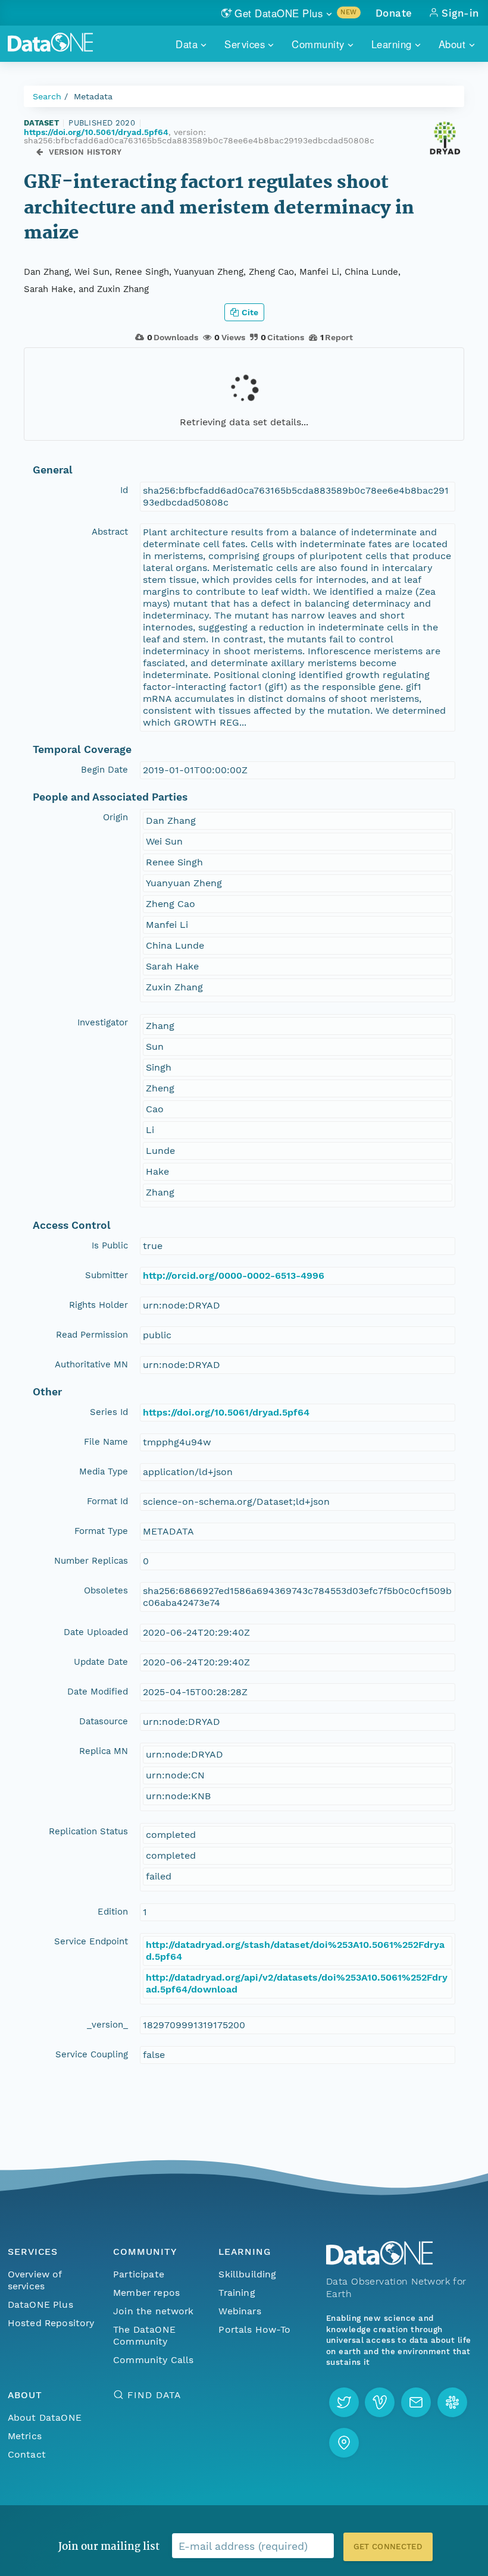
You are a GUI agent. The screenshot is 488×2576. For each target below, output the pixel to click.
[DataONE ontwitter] (344, 2402)
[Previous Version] (40, 152)
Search (47, 96)
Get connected (388, 2547)
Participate (139, 2274)
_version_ (107, 2025)
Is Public (110, 1245)
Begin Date (104, 770)
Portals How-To (254, 2329)
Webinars (240, 2311)
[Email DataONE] (416, 2402)
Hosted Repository (51, 2323)
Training (237, 2293)
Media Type (104, 1471)
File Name (106, 1442)
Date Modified (98, 1692)
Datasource (104, 1721)
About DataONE (45, 2417)
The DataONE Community (144, 2335)
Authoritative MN (91, 1364)
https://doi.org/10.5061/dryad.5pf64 (96, 132)
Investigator (103, 1022)
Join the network (154, 2311)
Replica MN (104, 1751)
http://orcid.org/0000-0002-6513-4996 (234, 1276)
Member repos (146, 2293)
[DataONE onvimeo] (380, 2402)
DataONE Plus (40, 2304)
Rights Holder (98, 1305)
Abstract (110, 532)
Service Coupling (92, 2054)
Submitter (107, 1275)
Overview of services (35, 2280)
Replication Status (88, 1831)
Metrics (25, 2436)
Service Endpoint (91, 1941)
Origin (115, 817)
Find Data (154, 2395)
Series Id (109, 1412)
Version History (85, 152)
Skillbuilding (247, 2274)
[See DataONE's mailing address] (344, 2443)
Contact (27, 2454)
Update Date (101, 1662)
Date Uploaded (96, 1632)
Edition (113, 1912)
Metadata (93, 96)
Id (124, 490)
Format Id (107, 1501)
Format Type (101, 1531)
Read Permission (92, 1335)
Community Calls (153, 2360)
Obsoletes (106, 1590)
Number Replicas (91, 1561)
